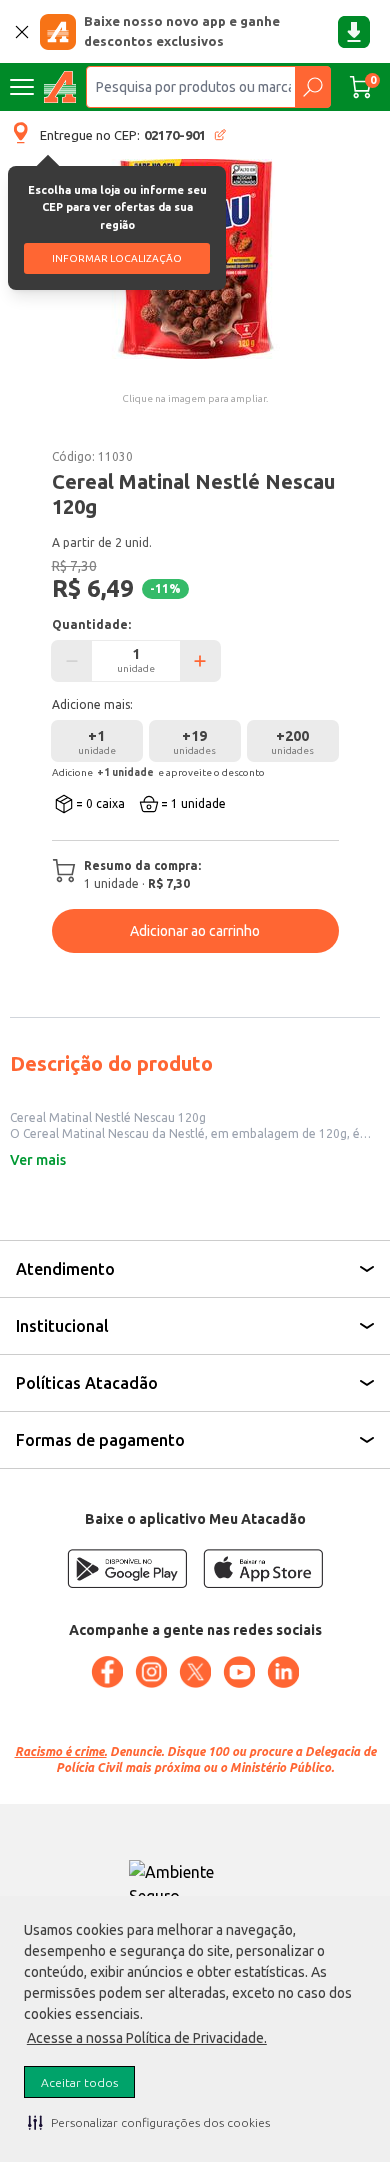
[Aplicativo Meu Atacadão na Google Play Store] (127, 1568)
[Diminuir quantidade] (72, 661)
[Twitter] (195, 1672)
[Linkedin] (283, 1672)
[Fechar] (22, 32)
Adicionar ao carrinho (195, 931)
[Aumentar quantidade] (200, 661)
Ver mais (38, 1160)
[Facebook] (107, 1672)
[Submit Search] (312, 87)
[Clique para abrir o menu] (22, 87)
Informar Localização (117, 258)
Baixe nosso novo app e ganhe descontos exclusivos (182, 31)
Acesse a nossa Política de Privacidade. (147, 2038)
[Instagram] (151, 1672)
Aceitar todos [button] (79, 2082)
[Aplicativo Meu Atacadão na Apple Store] (263, 1568)
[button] (149, 2122)
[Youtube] (239, 1672)
